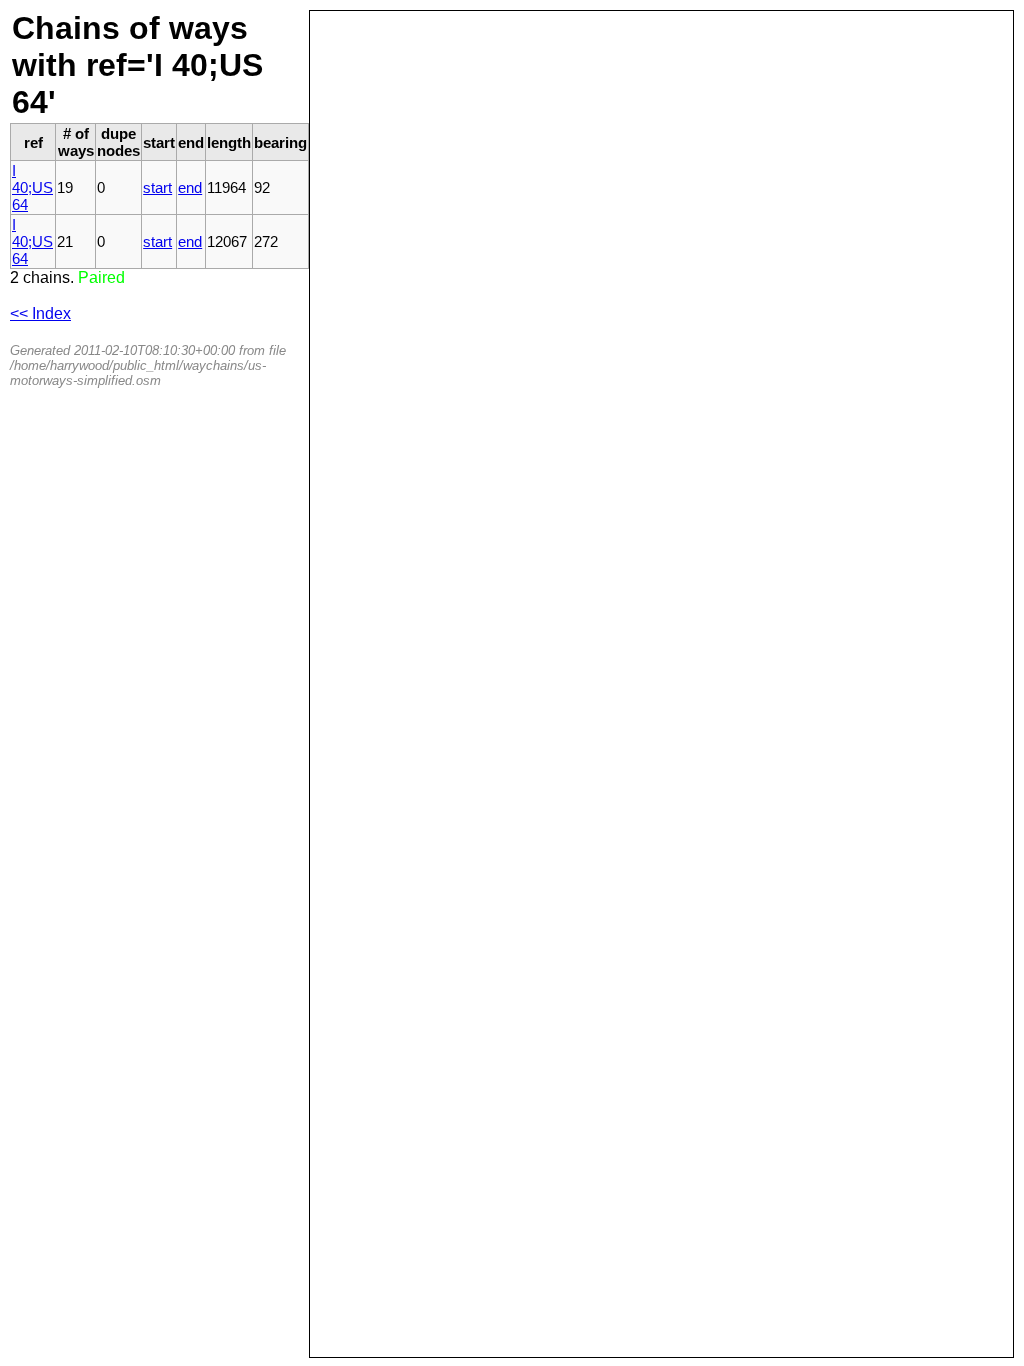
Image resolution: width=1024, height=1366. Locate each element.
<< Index (40, 313)
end (190, 187)
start (157, 187)
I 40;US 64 (32, 187)
